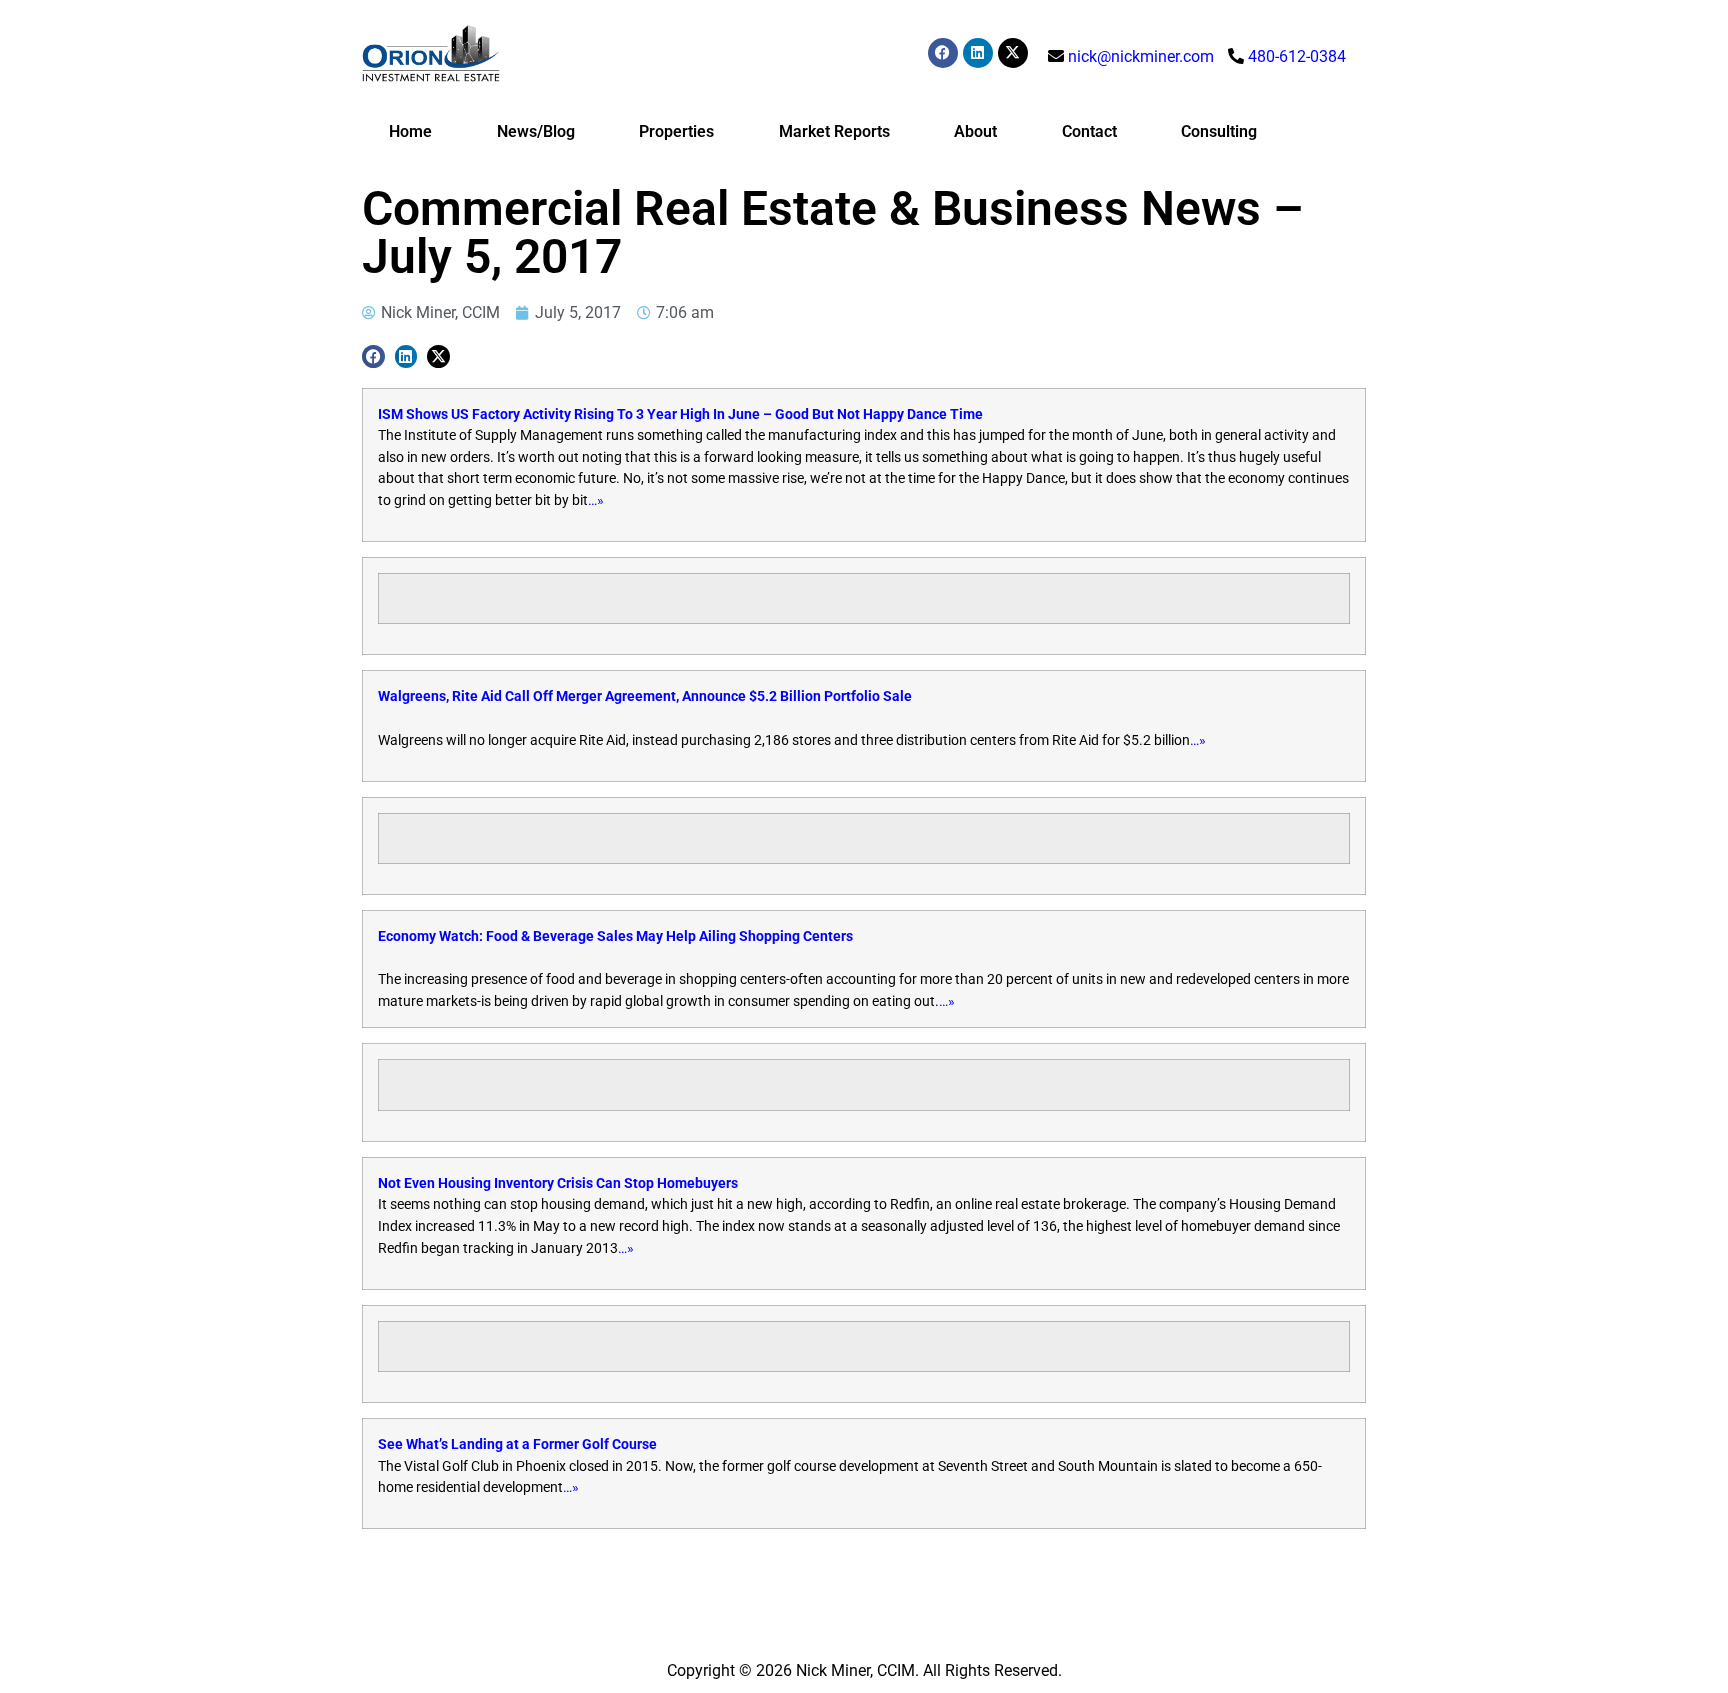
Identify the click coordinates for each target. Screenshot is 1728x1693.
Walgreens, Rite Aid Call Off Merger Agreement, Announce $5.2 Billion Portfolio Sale (645, 696)
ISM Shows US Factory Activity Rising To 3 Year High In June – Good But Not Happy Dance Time (680, 414)
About (975, 131)
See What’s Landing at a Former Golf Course (517, 1444)
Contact (1089, 131)
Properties (676, 131)
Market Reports (834, 131)
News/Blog (536, 131)
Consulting (1219, 131)
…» (596, 500)
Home (410, 131)
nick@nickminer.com (1141, 56)
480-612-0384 (1297, 56)
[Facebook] (943, 53)
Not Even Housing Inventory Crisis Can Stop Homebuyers (558, 1183)
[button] (373, 356)
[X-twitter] (1013, 53)
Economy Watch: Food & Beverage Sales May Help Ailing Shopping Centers (615, 936)
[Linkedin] (978, 53)
